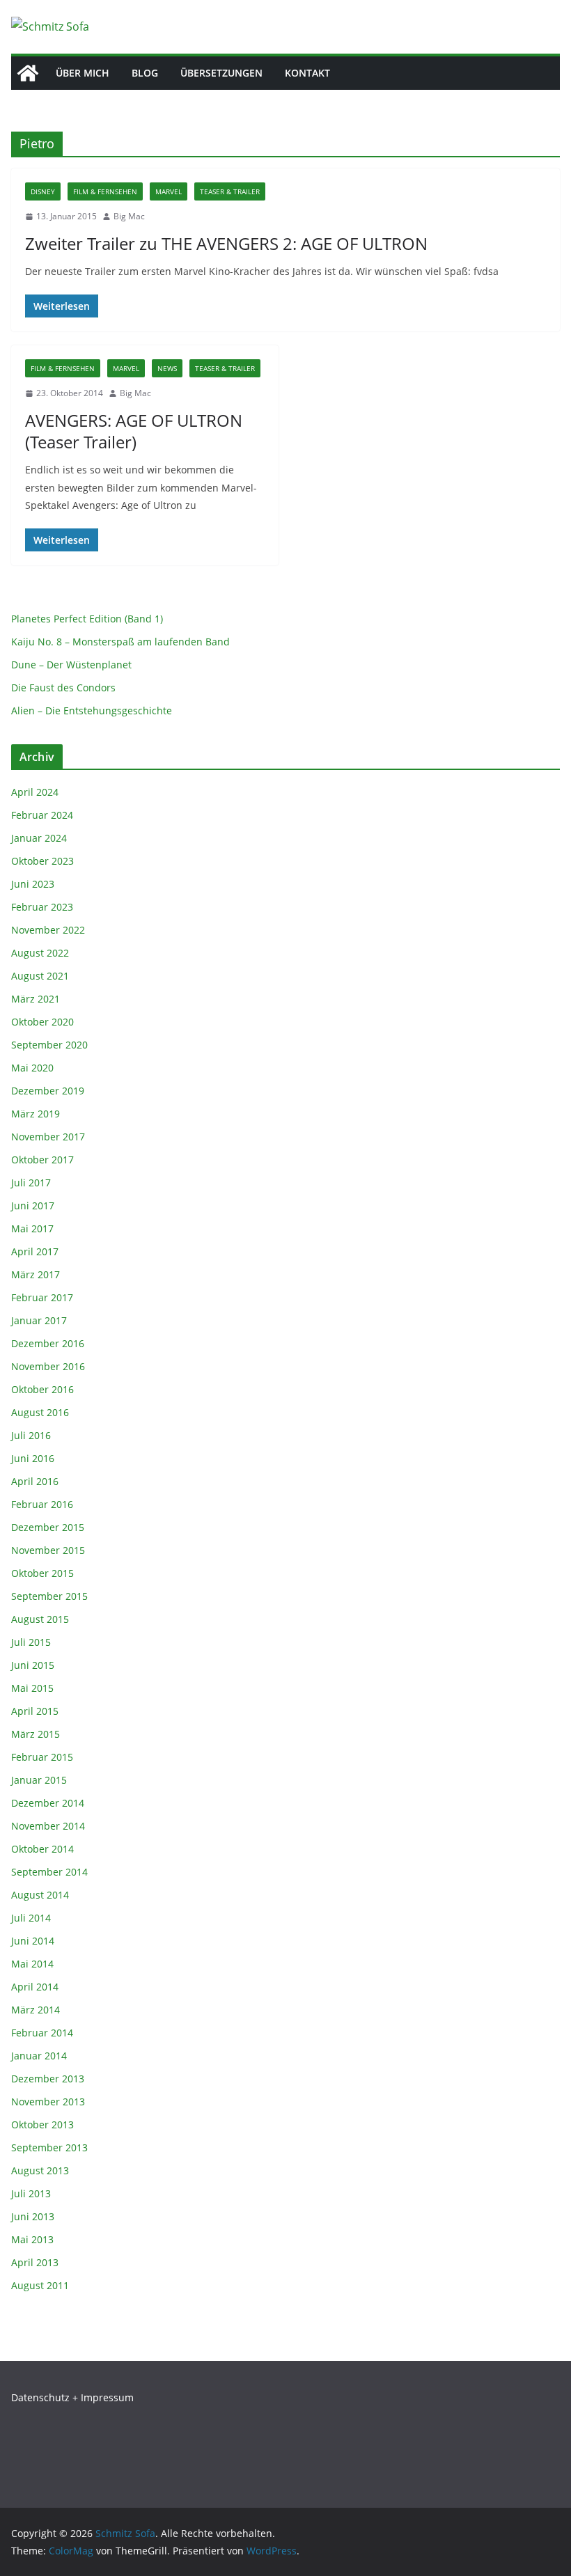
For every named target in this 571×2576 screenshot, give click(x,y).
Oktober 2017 (42, 1160)
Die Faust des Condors (63, 688)
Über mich (83, 73)
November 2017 (48, 1137)
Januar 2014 (39, 2056)
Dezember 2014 (48, 1803)
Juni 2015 (33, 1665)
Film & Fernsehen (105, 191)
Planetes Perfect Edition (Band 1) (87, 619)
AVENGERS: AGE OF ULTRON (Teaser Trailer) (134, 431)
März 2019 (36, 1114)
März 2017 (36, 1274)
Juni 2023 (33, 884)
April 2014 (35, 1987)
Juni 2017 (33, 1205)
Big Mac (129, 216)
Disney (43, 191)
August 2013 (40, 2170)
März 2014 (36, 2010)
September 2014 (49, 1872)
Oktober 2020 (42, 1022)
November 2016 (48, 1366)
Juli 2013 (31, 2193)
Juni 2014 (33, 1941)
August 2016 (40, 1412)
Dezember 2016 (48, 1343)
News (167, 368)
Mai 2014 (32, 1964)
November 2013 (48, 2102)
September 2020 (49, 1045)
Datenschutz (40, 2397)
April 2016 (35, 1481)
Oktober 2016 (42, 1389)
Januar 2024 (39, 838)
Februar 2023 (42, 907)
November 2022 (48, 930)
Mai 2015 (32, 1688)
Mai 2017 (32, 1228)
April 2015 (35, 1711)
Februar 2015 (42, 1757)
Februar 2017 (42, 1297)
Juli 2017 (31, 1183)
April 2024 (35, 792)
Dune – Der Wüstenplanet (71, 665)
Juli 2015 (31, 1642)
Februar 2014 (42, 2033)
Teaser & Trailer (230, 191)
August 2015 (40, 1619)
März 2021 (36, 999)
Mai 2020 (32, 1068)
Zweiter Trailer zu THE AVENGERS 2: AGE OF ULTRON (226, 243)
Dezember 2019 (48, 1091)
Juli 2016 (31, 1435)
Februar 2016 (42, 1504)
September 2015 (49, 1596)
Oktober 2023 (42, 861)
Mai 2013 (32, 2239)
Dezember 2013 (48, 2079)
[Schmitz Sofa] (28, 73)
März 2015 (36, 1734)
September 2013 (49, 2147)
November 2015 (48, 1550)
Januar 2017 (39, 1320)
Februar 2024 (42, 815)
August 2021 (40, 976)
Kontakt (307, 73)
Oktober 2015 (42, 1573)
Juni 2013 (33, 2216)
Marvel (169, 191)
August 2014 (40, 1895)
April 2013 (35, 2262)
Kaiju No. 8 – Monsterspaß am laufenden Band (120, 642)
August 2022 (40, 953)
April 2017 (35, 1251)
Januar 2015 (39, 1780)
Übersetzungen (221, 73)
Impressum (107, 2397)
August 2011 (40, 2285)
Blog (145, 73)
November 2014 (48, 1826)
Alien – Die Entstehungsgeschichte (92, 710)
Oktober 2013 (42, 2125)
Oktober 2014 (42, 1849)
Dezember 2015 (48, 1527)
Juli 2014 (31, 1918)
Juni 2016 (33, 1458)
